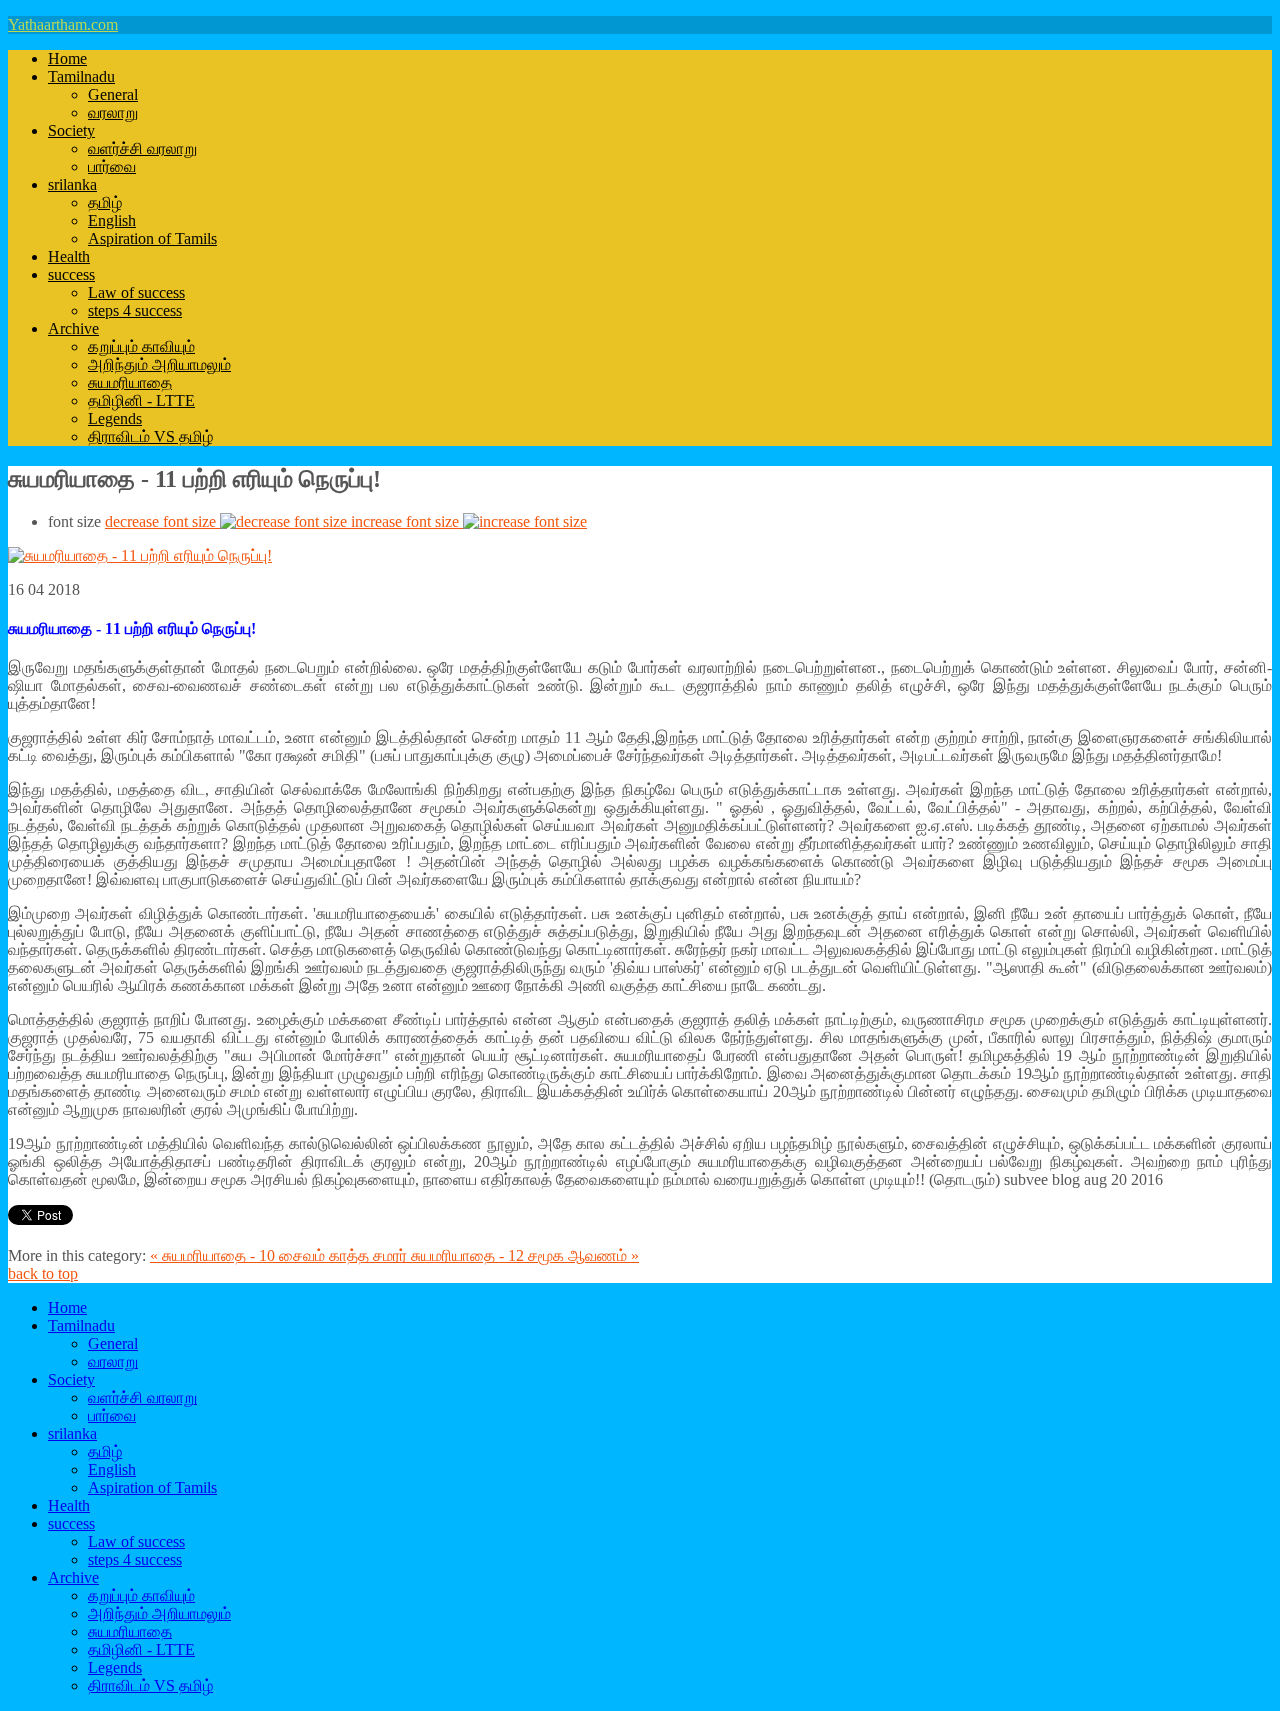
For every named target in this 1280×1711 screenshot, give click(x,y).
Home (67, 58)
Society (71, 130)
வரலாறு (113, 112)
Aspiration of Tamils (152, 238)
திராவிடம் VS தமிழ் (150, 436)
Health (69, 256)
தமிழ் (105, 202)
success (71, 274)
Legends (115, 418)
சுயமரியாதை (130, 382)
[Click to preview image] (140, 555)
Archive (73, 328)
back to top (43, 1273)
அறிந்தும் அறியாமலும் (159, 364)
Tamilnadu (81, 76)
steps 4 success (135, 310)
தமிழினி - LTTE (141, 400)
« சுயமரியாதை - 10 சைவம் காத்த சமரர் (280, 1255)
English (112, 220)
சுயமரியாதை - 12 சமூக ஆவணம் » (525, 1255)
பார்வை (112, 166)
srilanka (72, 184)
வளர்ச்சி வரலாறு (142, 148)
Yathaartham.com (63, 24)
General (113, 94)
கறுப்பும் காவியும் (141, 346)
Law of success (136, 292)
